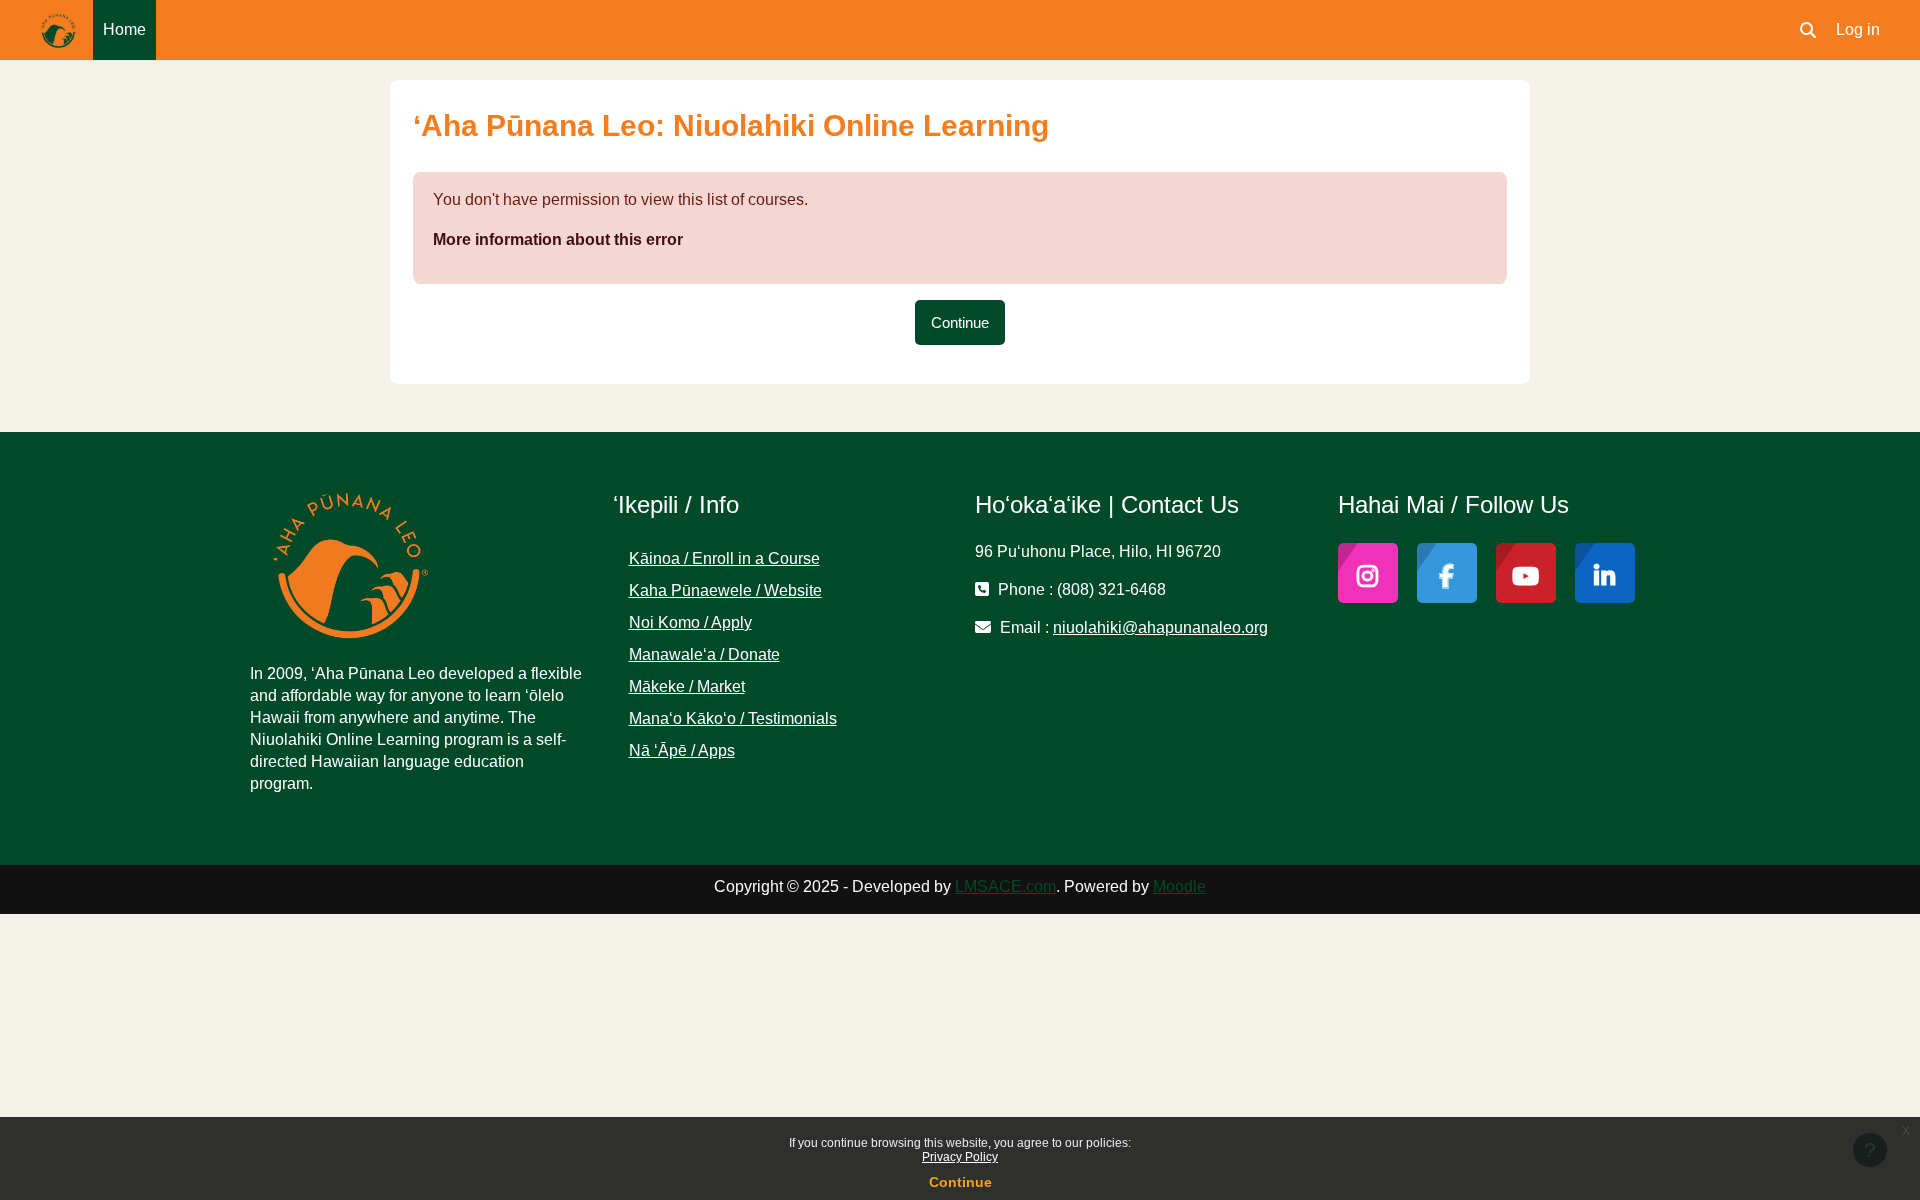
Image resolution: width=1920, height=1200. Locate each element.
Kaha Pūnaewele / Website (725, 590)
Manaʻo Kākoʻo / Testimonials (733, 718)
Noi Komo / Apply (690, 622)
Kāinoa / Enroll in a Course (724, 558)
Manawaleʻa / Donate (704, 654)
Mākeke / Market (687, 686)
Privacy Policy (960, 1157)
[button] (1808, 30)
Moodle (1179, 886)
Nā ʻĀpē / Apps (682, 750)
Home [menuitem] (124, 29)
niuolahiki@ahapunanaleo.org (1160, 627)
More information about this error (558, 239)
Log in (1858, 29)
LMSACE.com (1005, 886)
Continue (960, 1182)
